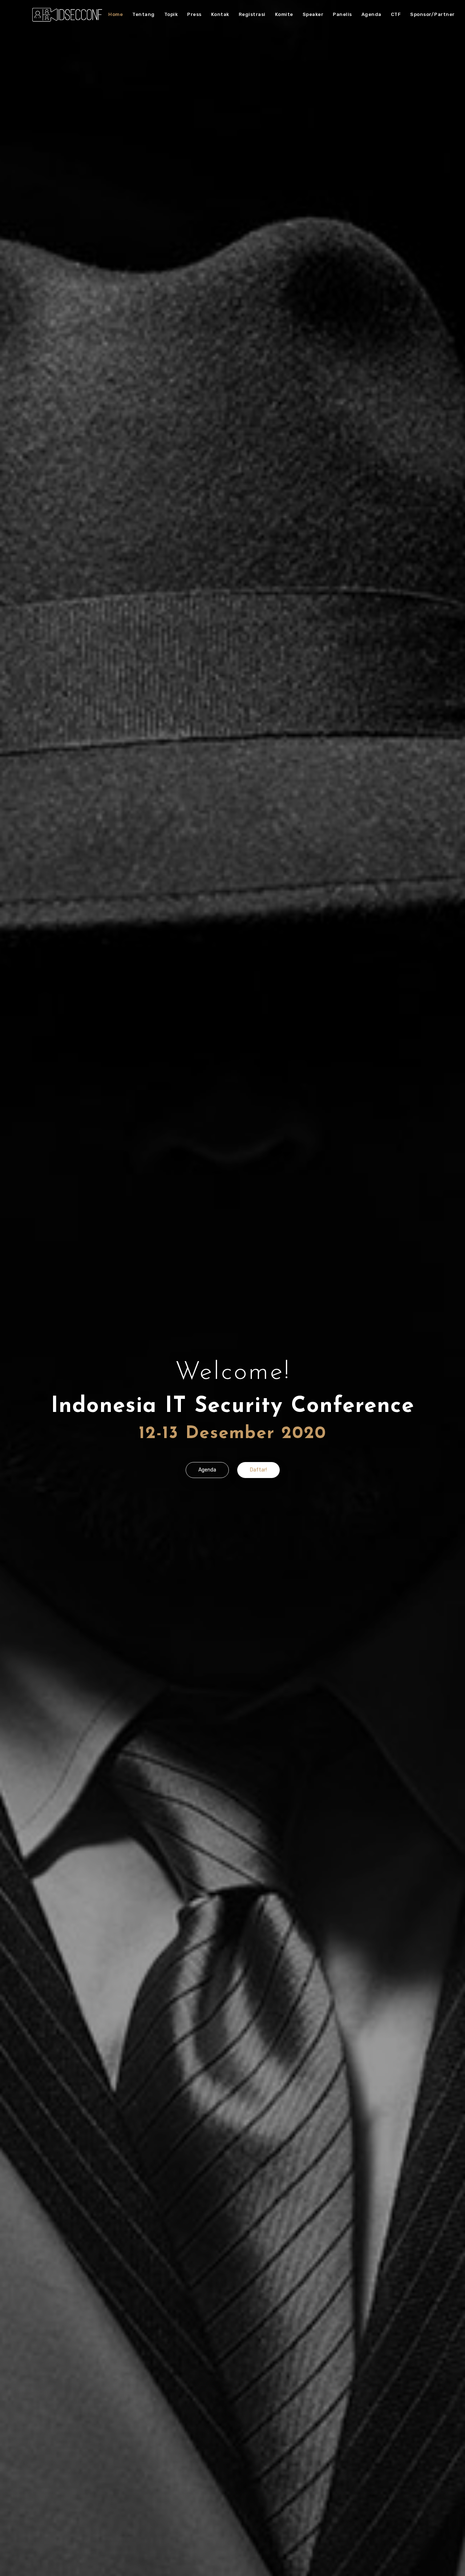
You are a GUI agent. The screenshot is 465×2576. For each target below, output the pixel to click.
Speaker (313, 14)
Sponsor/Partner (432, 14)
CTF (396, 14)
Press (194, 14)
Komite (284, 14)
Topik (171, 14)
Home (116, 14)
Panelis (342, 14)
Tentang (143, 14)
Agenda (371, 14)
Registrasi (252, 14)
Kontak (220, 14)
